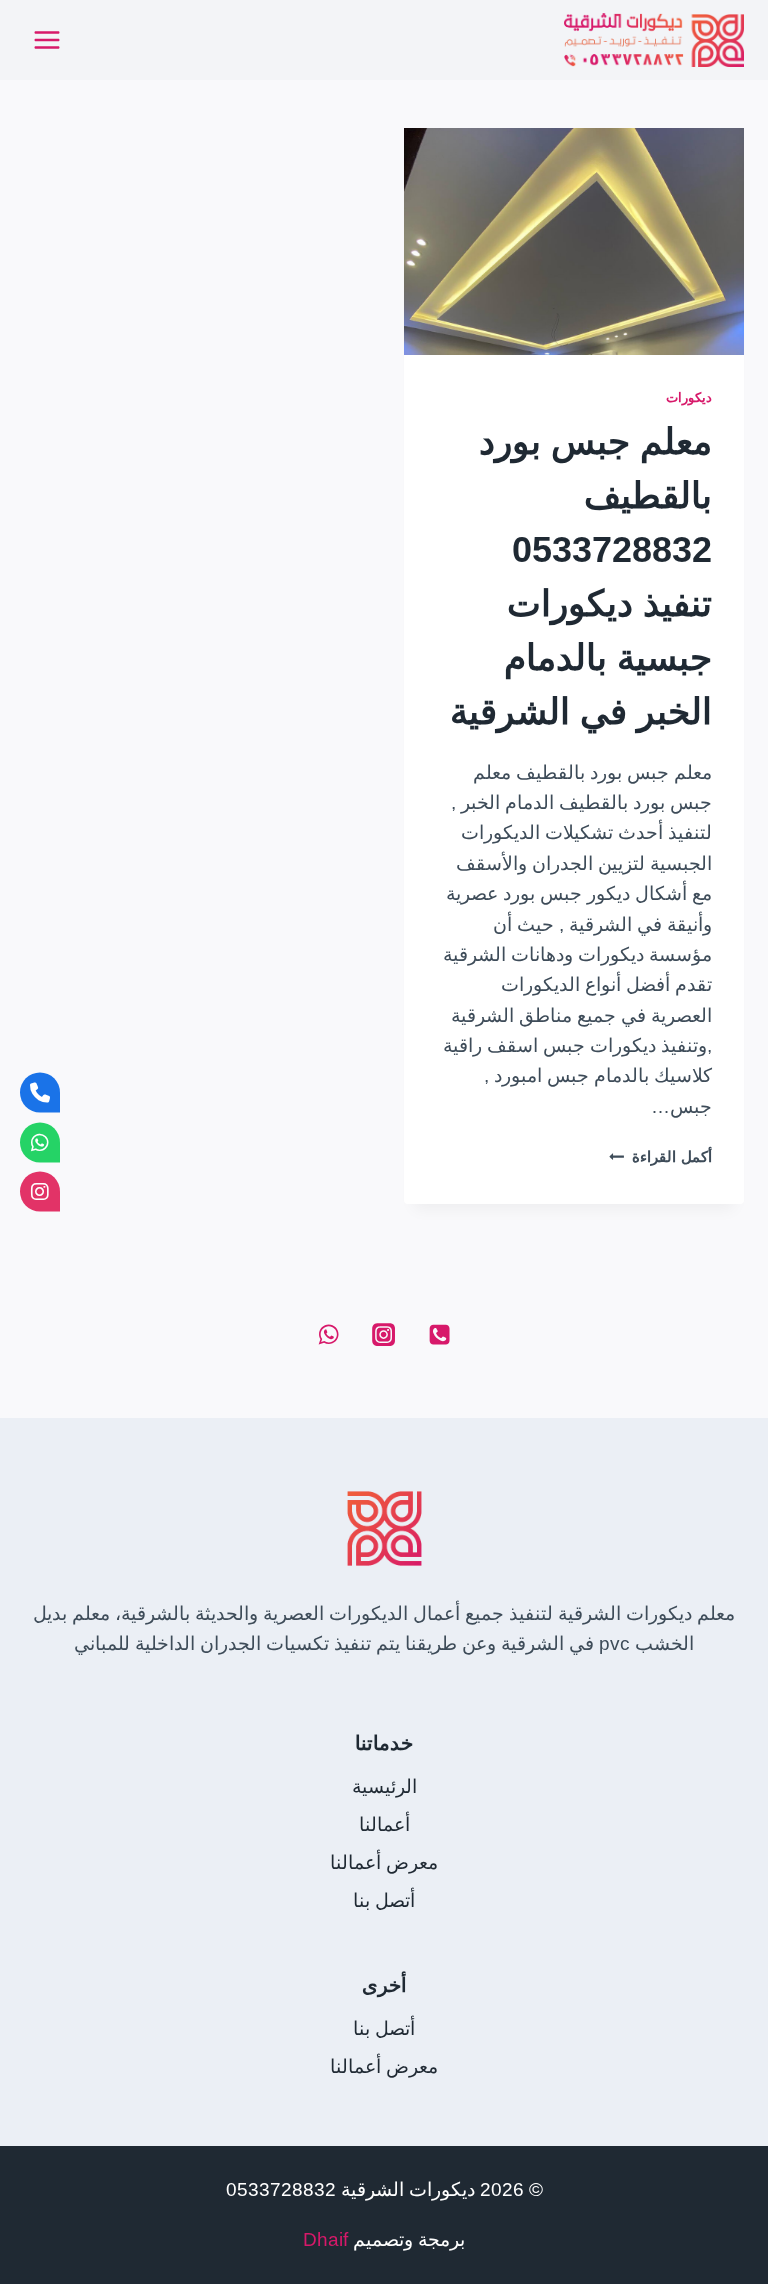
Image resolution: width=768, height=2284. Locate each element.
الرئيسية (384, 1786)
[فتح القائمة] (47, 39)
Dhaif (325, 2239)
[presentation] (574, 241)
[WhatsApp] (328, 1335)
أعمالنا (384, 1824)
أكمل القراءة (660, 1156)
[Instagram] (384, 1335)
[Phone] (439, 1335)
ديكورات (689, 397)
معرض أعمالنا (384, 1862)
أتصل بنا (384, 1900)
